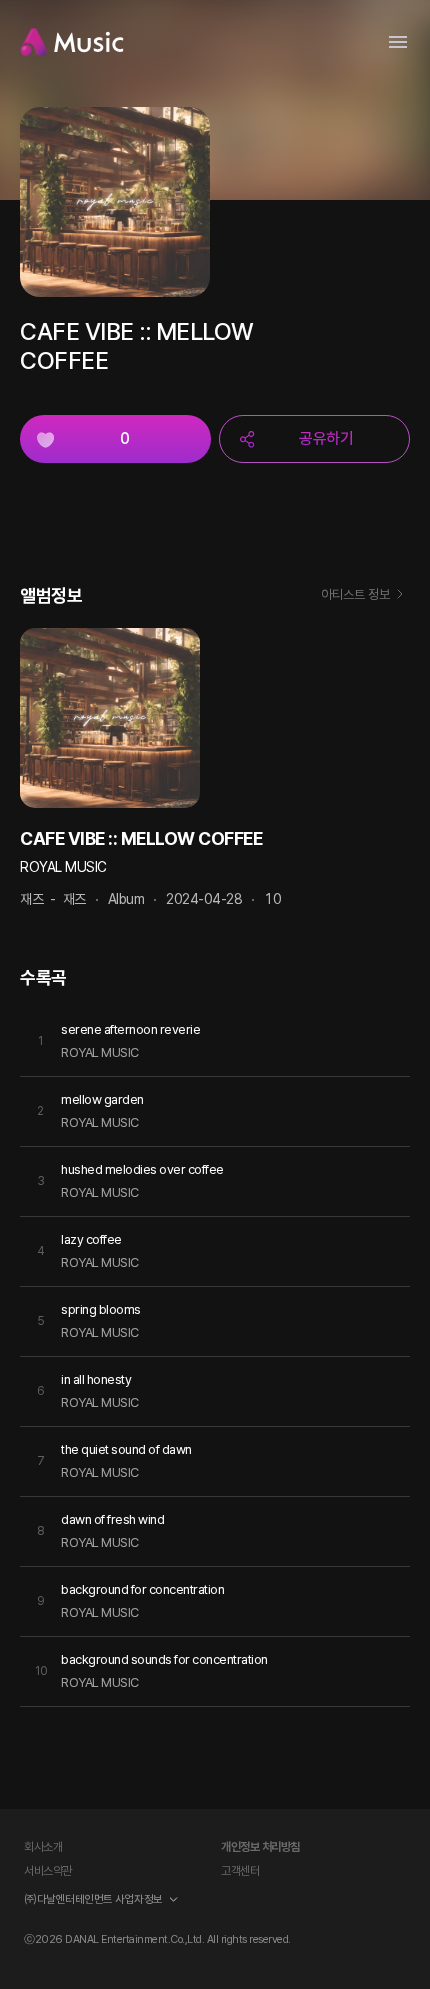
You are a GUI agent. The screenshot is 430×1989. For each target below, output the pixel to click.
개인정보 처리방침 (260, 1847)
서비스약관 (48, 1871)
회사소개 (43, 1847)
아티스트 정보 (355, 594)
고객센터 (240, 1871)
